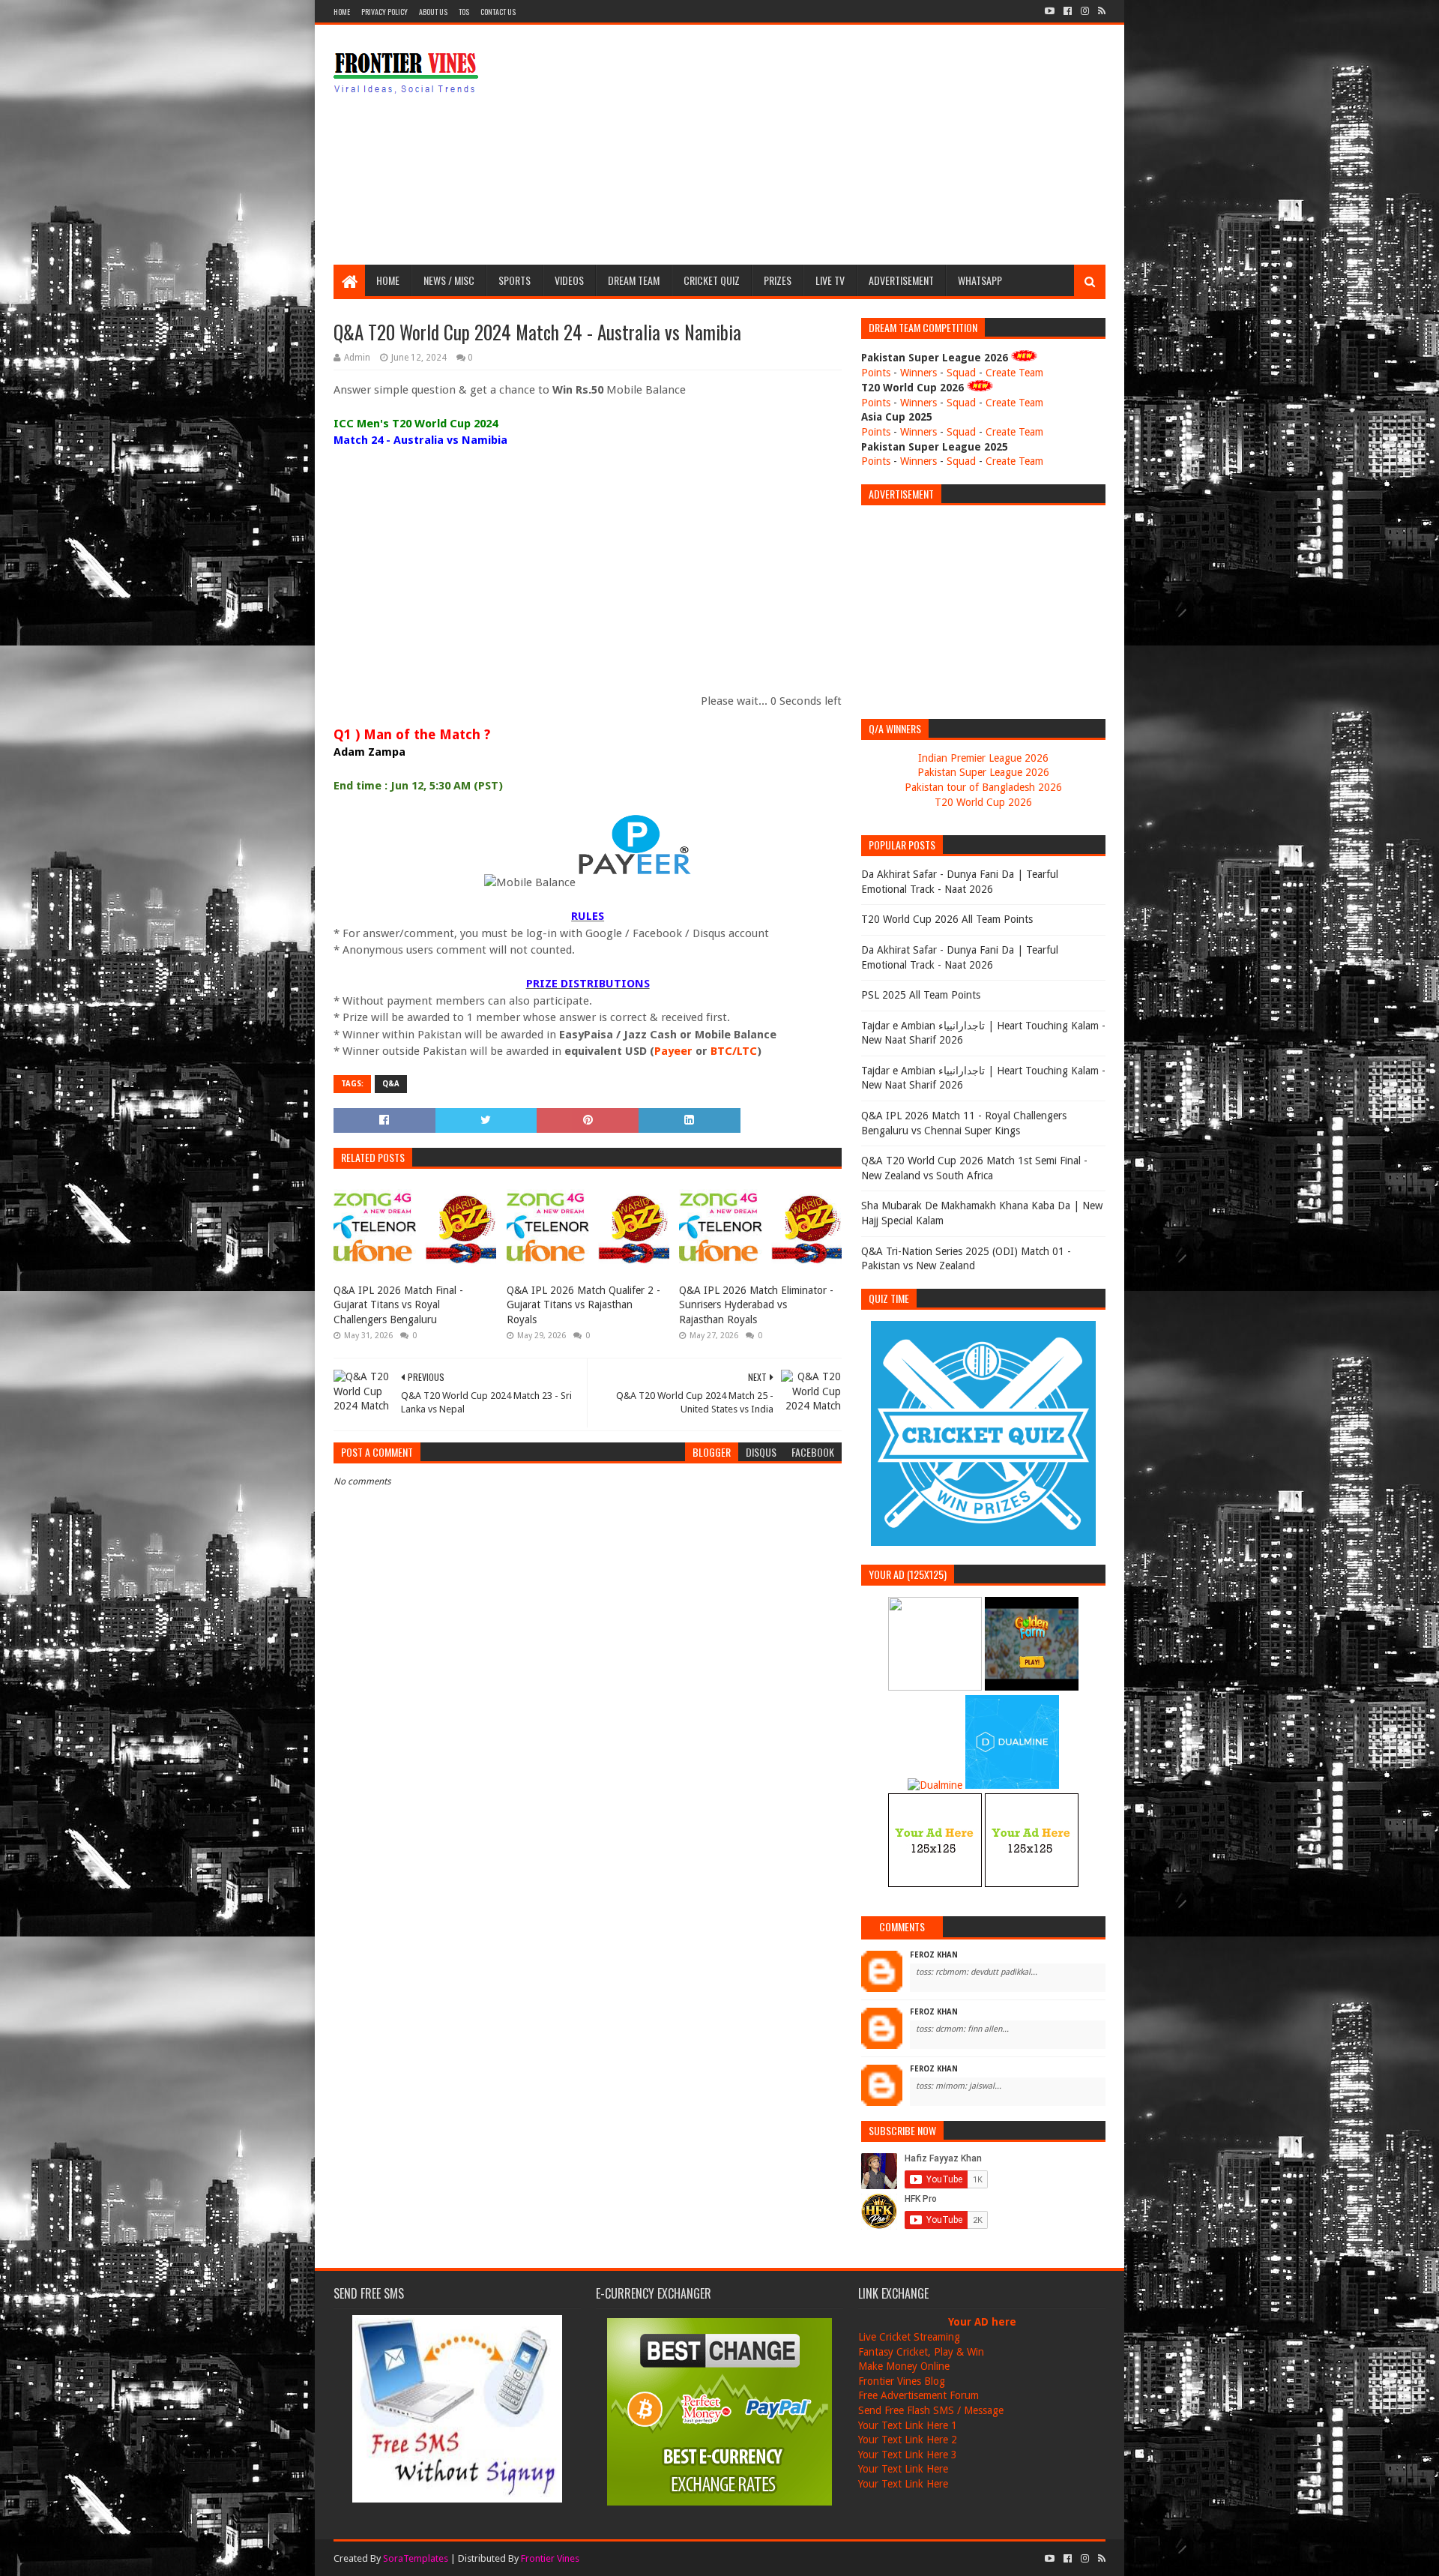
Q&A (391, 1084)
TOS (464, 12)
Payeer (673, 1051)
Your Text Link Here (903, 2469)
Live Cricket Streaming (909, 2337)
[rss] (1100, 11)
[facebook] (1068, 11)
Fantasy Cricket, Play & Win (921, 2352)
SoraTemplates (416, 2558)
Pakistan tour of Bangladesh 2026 (983, 787)
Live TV (830, 280)
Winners (918, 373)
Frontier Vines (550, 2558)
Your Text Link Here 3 (908, 2455)
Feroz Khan (934, 1955)
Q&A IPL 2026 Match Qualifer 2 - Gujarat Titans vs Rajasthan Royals (583, 1305)
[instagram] (1085, 11)
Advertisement (901, 280)
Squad (961, 373)
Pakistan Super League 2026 (983, 772)
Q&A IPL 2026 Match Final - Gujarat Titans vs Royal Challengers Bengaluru (398, 1305)
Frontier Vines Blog (902, 2381)
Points (876, 373)
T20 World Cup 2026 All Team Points (947, 919)
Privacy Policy (384, 12)
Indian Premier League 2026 (983, 758)
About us (433, 12)
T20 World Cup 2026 (983, 802)
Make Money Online (904, 2366)
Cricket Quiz (712, 280)
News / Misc (449, 280)
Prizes (778, 280)
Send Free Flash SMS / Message (931, 2410)
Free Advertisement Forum (918, 2395)
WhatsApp (980, 280)
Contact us (498, 12)
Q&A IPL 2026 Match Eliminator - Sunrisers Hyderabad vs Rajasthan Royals (756, 1305)
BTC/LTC (734, 1051)
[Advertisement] (833, 145)
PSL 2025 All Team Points (921, 995)
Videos (569, 280)
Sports (515, 280)
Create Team (1014, 373)
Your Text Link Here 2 (908, 2440)
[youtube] (1050, 11)
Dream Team (634, 280)
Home (342, 12)
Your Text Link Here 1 (908, 2425)
